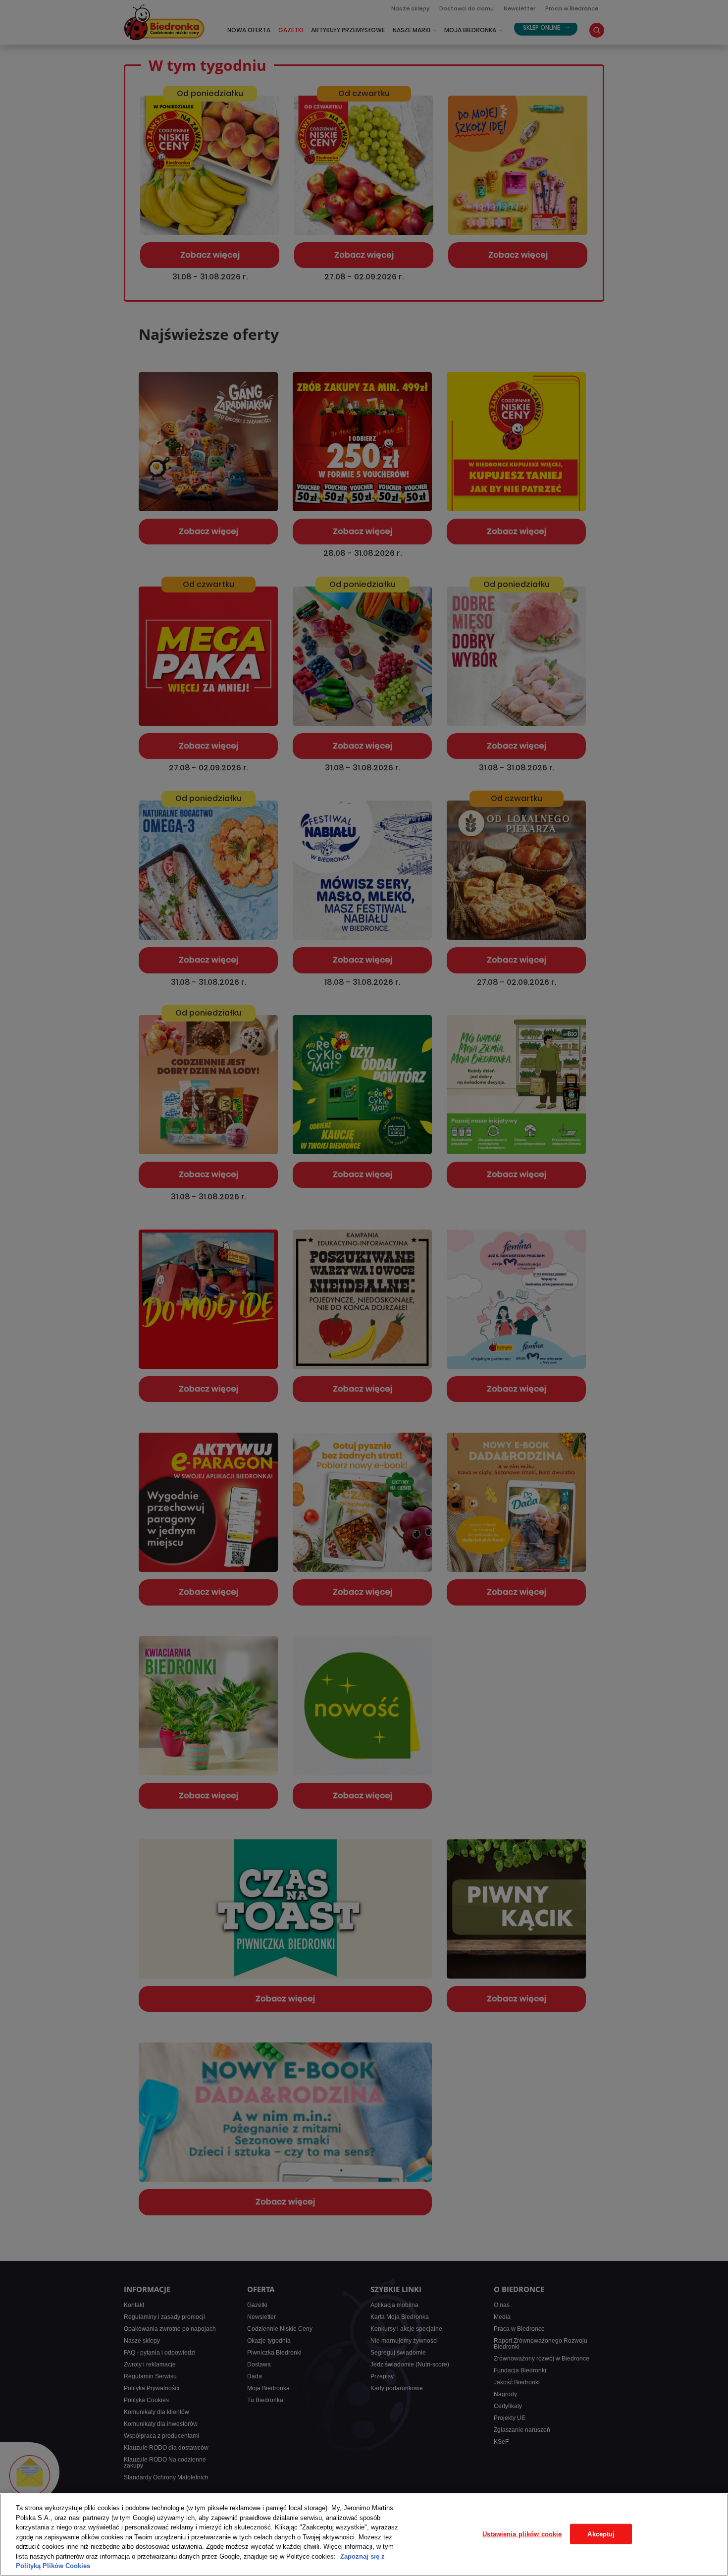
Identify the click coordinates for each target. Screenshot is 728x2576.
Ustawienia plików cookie (522, 2534)
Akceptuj (601, 2534)
